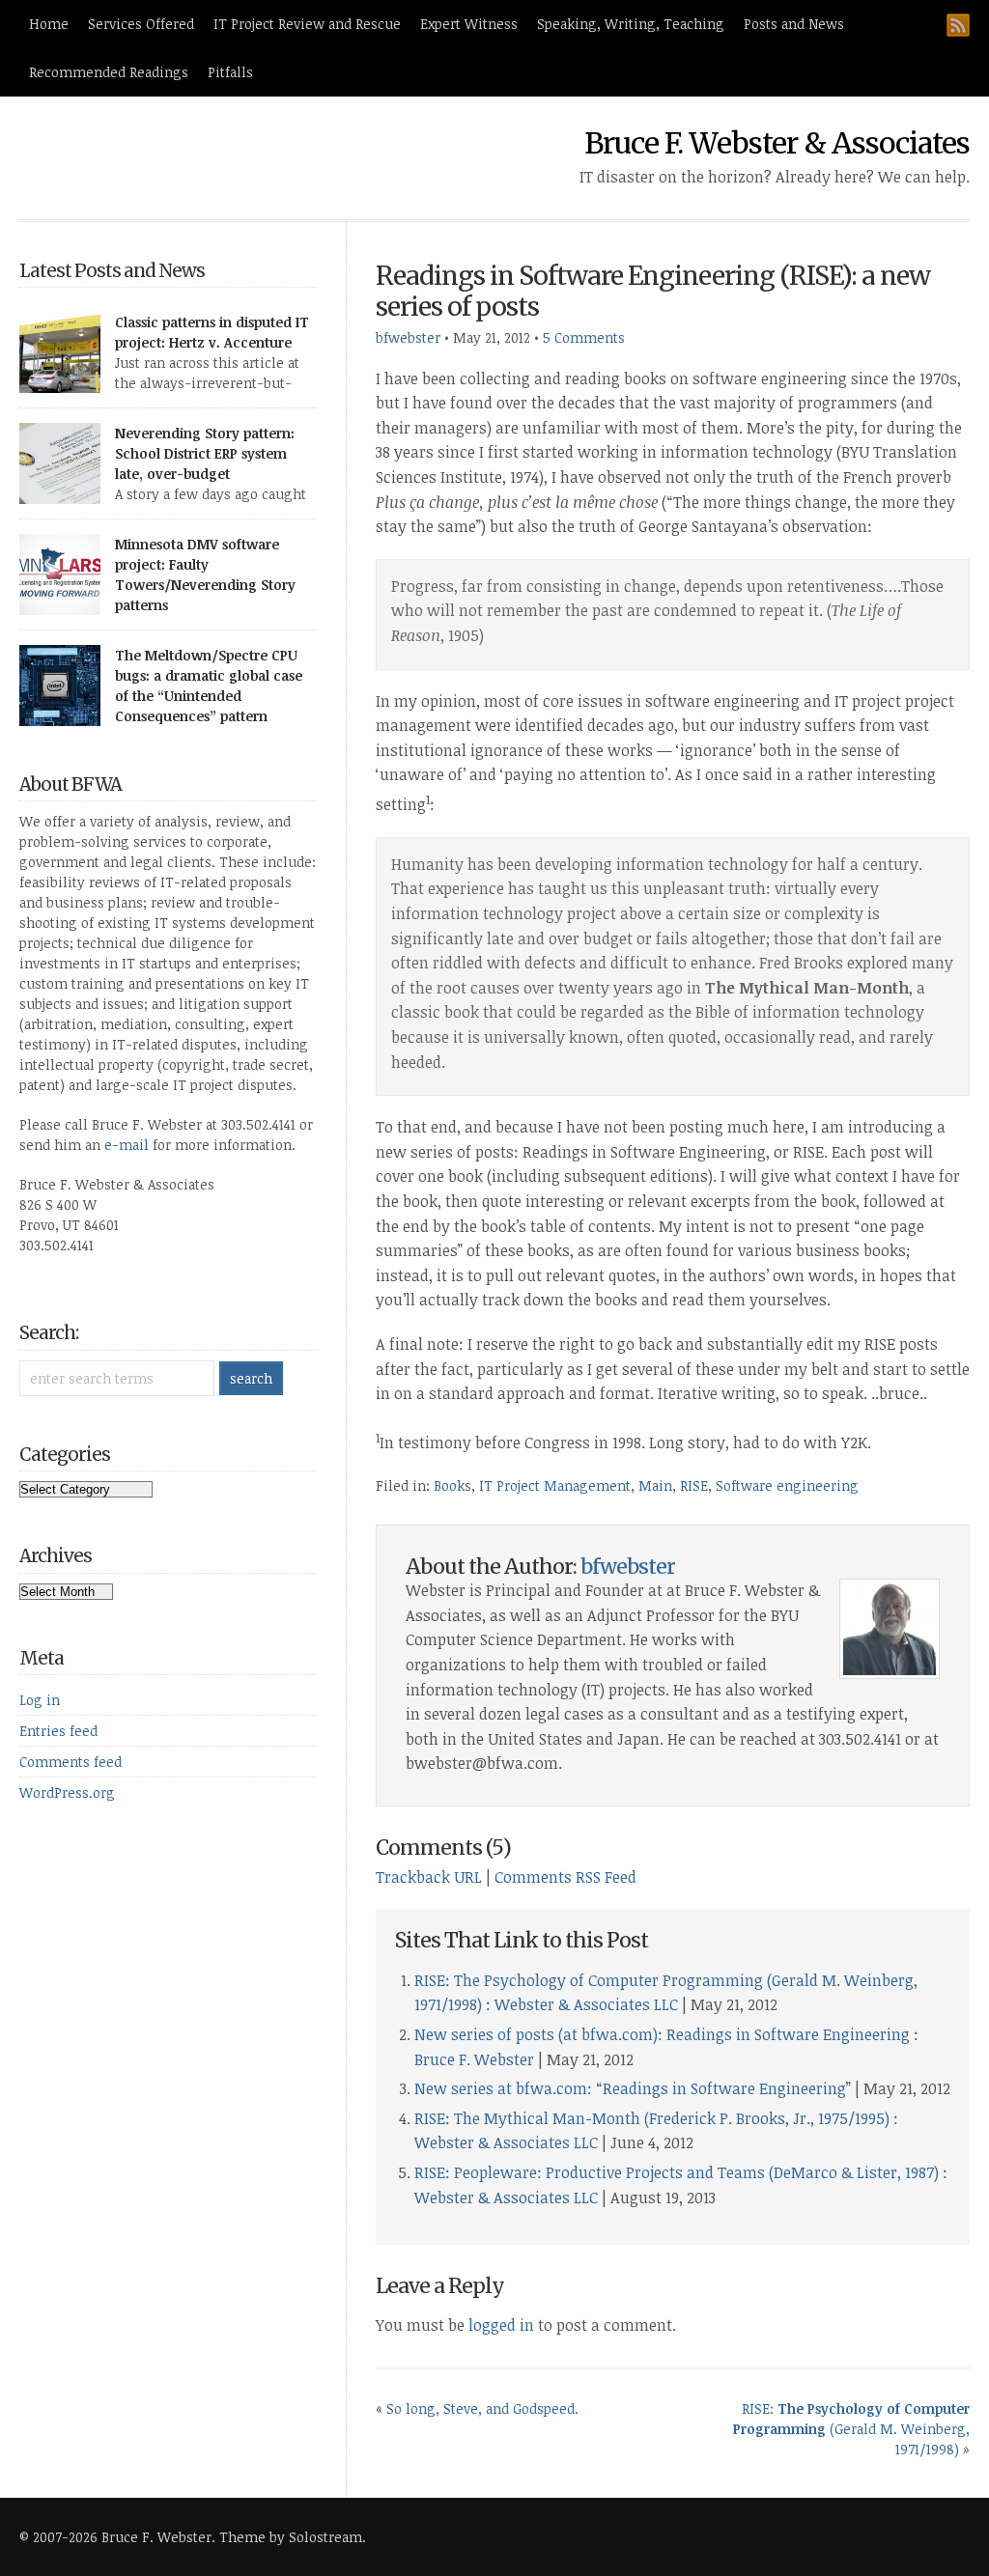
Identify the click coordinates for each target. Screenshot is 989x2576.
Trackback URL (429, 1877)
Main (655, 1485)
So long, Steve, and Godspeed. (482, 2408)
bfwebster (408, 337)
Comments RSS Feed (565, 1877)
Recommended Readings (109, 72)
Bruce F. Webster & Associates (777, 143)
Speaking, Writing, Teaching (631, 24)
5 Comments (584, 337)
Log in (40, 1700)
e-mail (127, 1145)
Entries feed (58, 1731)
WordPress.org (67, 1792)
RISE (694, 1485)
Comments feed (71, 1762)
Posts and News (794, 24)
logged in (501, 2325)
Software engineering (787, 1485)
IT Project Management (555, 1485)
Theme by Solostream (291, 2537)
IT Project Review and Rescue (307, 24)
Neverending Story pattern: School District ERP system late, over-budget (205, 453)
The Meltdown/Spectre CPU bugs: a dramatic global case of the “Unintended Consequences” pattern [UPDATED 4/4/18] (209, 696)
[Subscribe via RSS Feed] (958, 25)
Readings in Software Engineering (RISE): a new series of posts (653, 291)
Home (49, 24)
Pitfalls (230, 72)
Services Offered (141, 24)
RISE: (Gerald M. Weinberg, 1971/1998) (851, 2429)
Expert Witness (469, 24)
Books (452, 1485)
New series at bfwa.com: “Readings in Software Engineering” (633, 2088)
